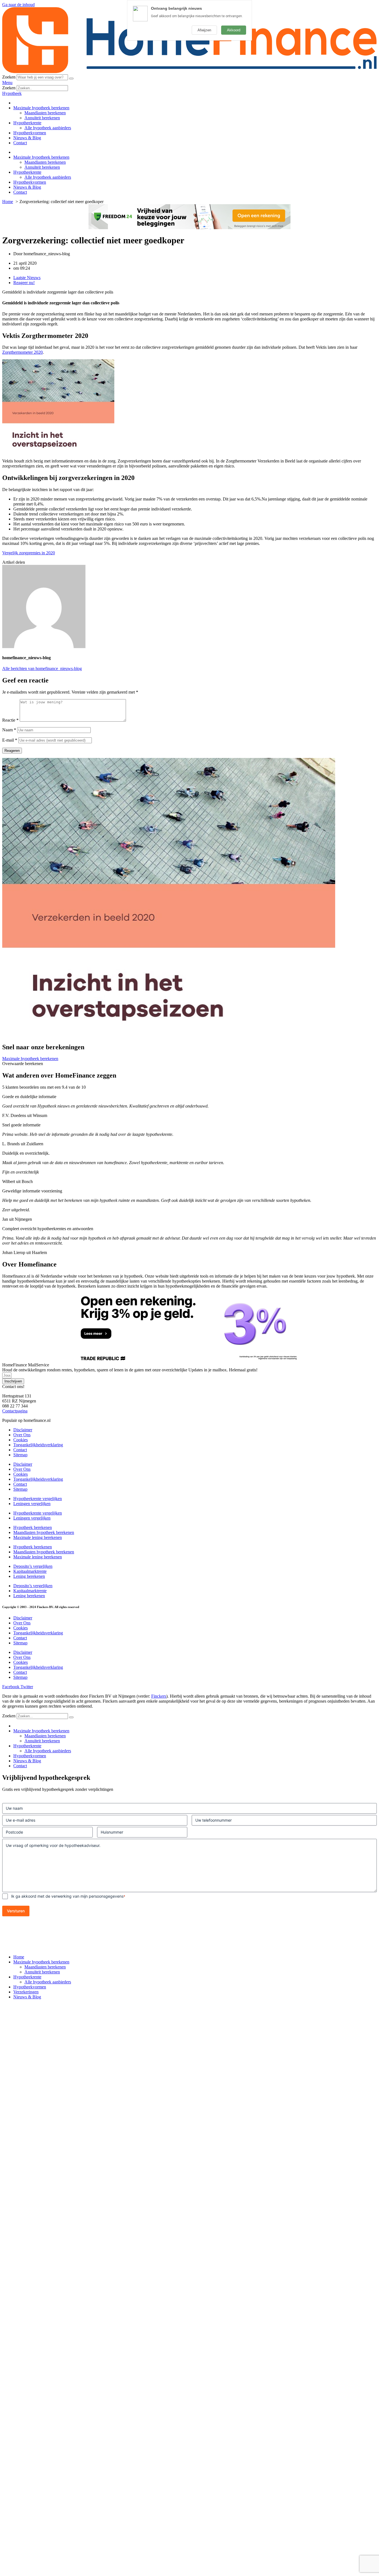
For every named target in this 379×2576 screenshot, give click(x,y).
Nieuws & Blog (27, 138)
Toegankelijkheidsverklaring (38, 1445)
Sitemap (20, 1455)
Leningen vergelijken (32, 1504)
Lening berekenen (29, 1576)
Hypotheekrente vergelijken (38, 1499)
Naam (9, 730)
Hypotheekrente (27, 123)
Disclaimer (23, 1430)
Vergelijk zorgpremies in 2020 (29, 553)
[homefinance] (189, 72)
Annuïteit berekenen (42, 118)
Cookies (21, 1440)
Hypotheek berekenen (33, 1527)
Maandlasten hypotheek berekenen (44, 1532)
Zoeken (9, 77)
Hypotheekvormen (30, 133)
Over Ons (22, 1435)
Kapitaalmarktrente (30, 1571)
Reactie (10, 720)
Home (19, 1957)
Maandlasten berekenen (45, 113)
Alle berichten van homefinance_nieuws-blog (42, 668)
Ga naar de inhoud (18, 5)
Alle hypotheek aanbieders (48, 128)
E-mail (10, 740)
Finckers (159, 1696)
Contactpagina (15, 1411)
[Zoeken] (71, 79)
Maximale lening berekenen (38, 1537)
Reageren (12, 751)
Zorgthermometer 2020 (22, 352)
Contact (20, 143)
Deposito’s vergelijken (33, 1566)
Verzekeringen (26, 1992)
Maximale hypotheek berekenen (41, 108)
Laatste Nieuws (27, 278)
